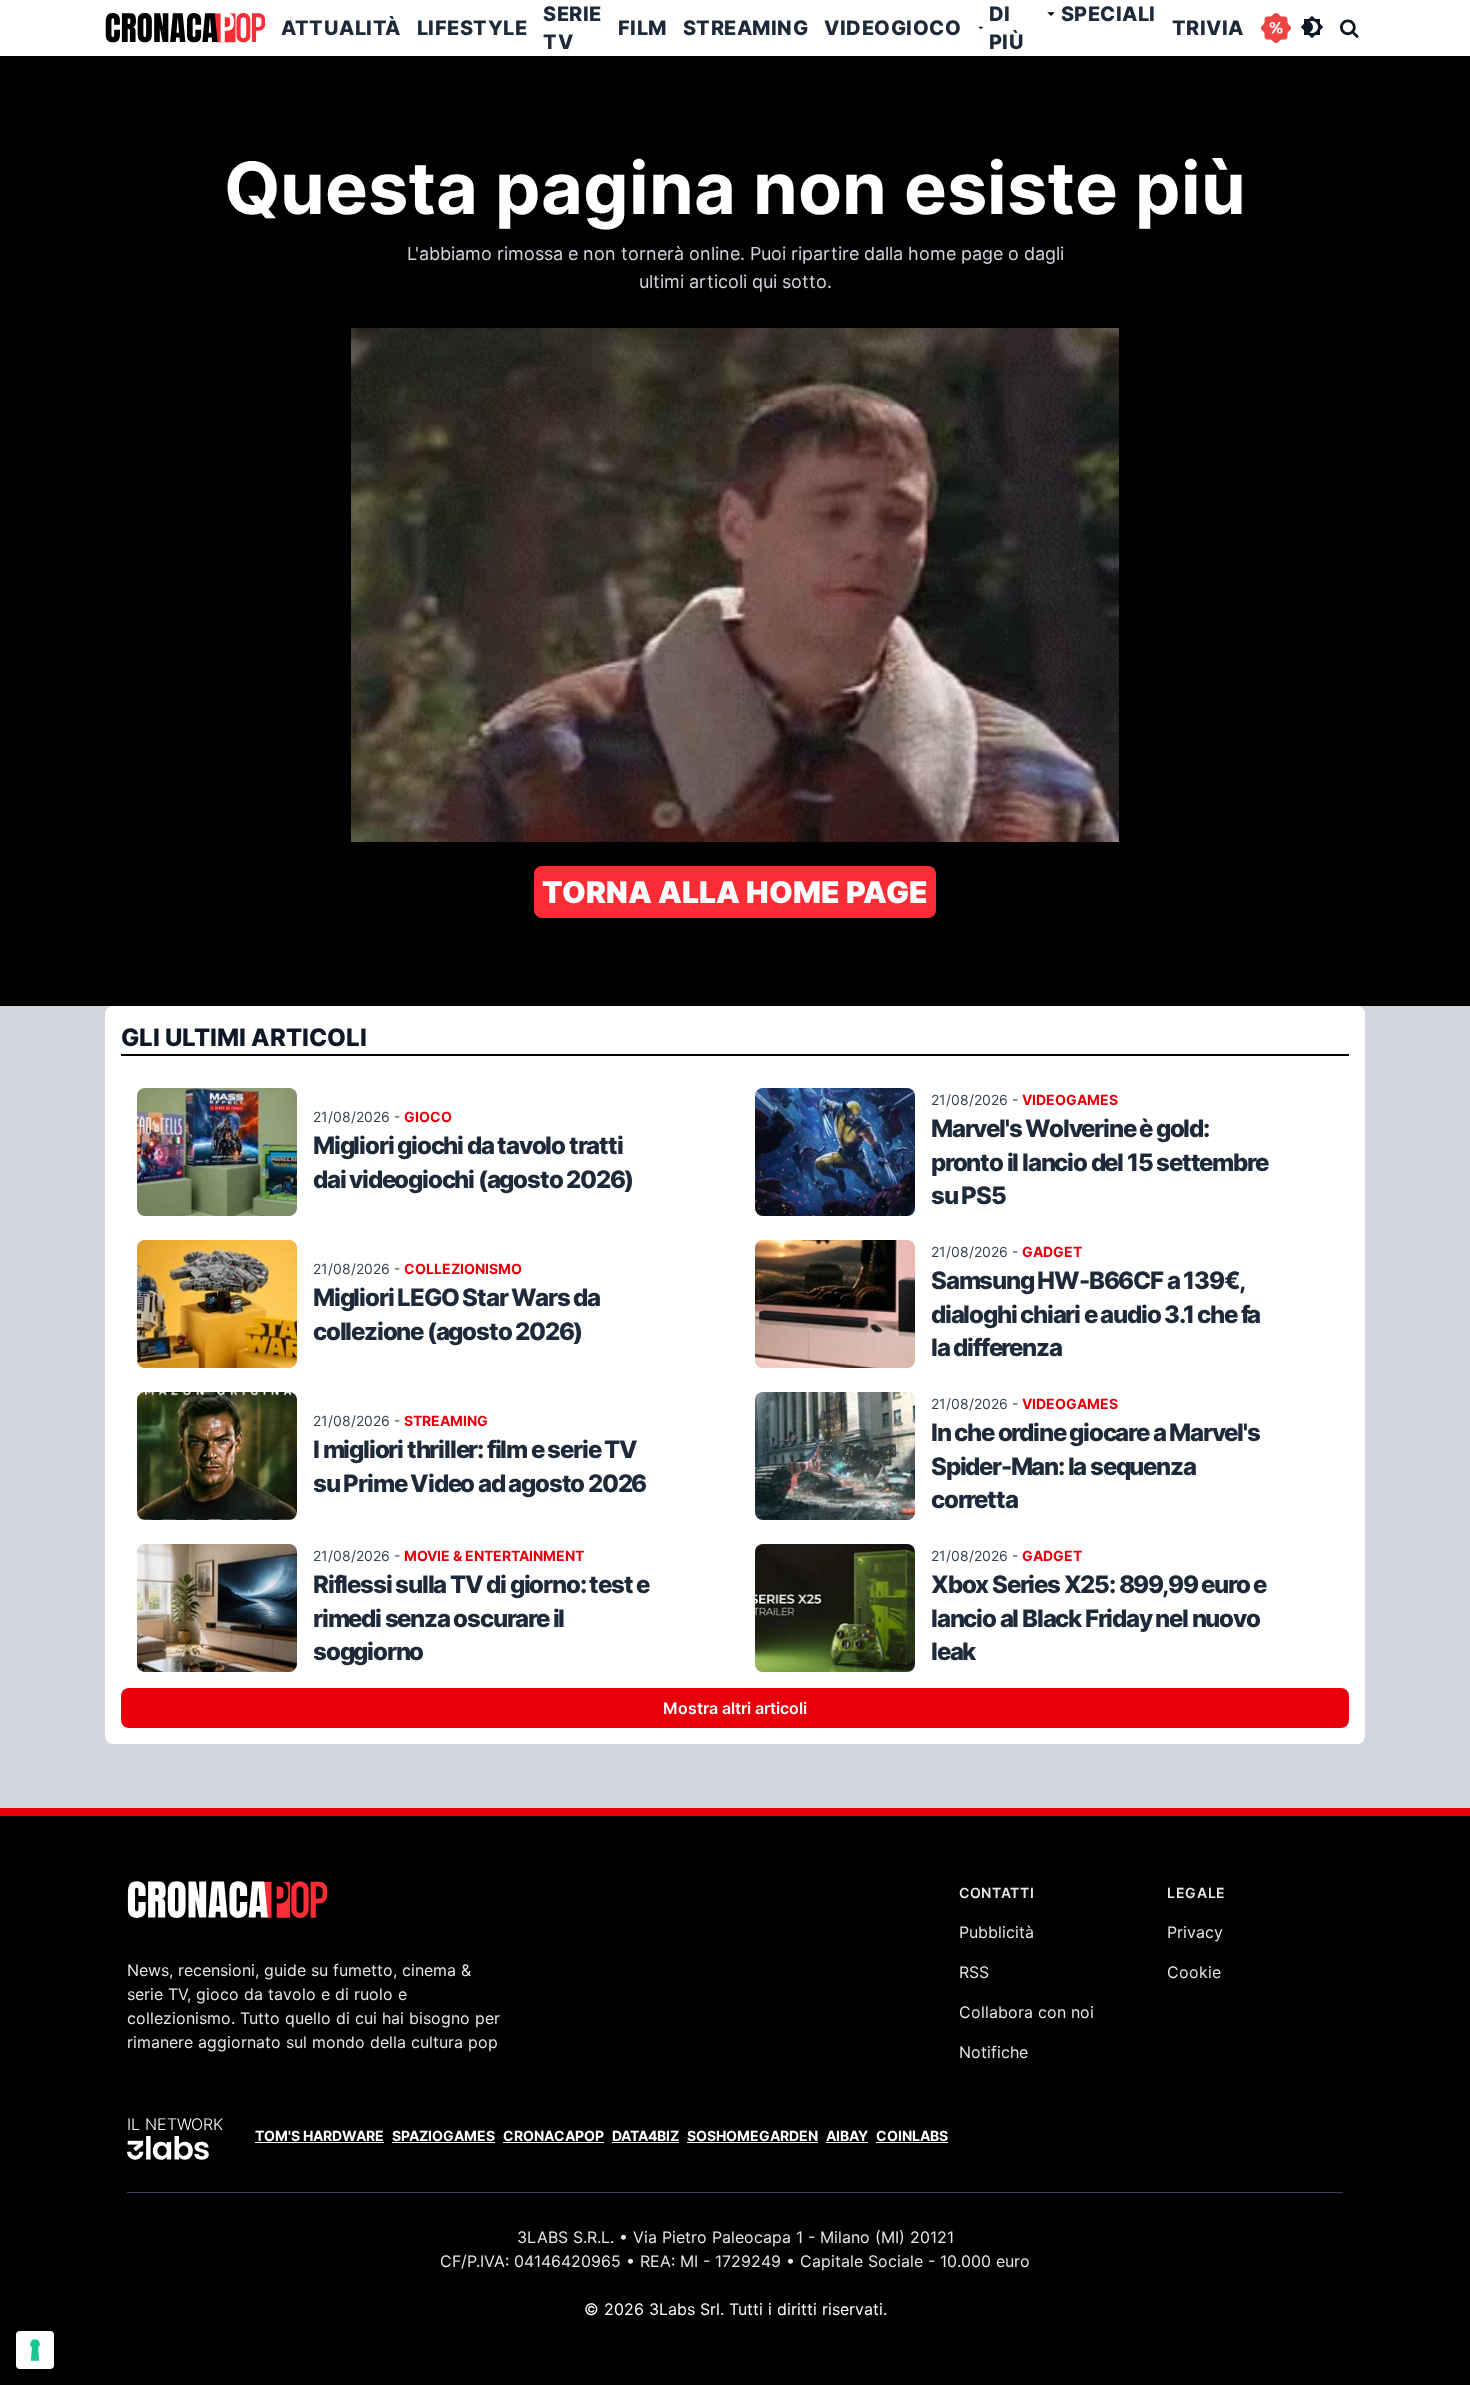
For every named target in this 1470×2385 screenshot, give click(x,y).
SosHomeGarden (752, 2135)
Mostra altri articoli (735, 1708)
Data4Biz (645, 2135)
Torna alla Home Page (735, 892)
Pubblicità (996, 1932)
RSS (974, 1972)
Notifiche (993, 2052)
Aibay (847, 2135)
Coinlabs (912, 2135)
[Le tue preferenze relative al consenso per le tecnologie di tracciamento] (35, 2350)
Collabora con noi (1026, 2012)
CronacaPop (553, 2135)
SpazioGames (443, 2135)
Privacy (1195, 1932)
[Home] (185, 28)
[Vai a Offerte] (1276, 28)
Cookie (1194, 1972)
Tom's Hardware (319, 2135)
